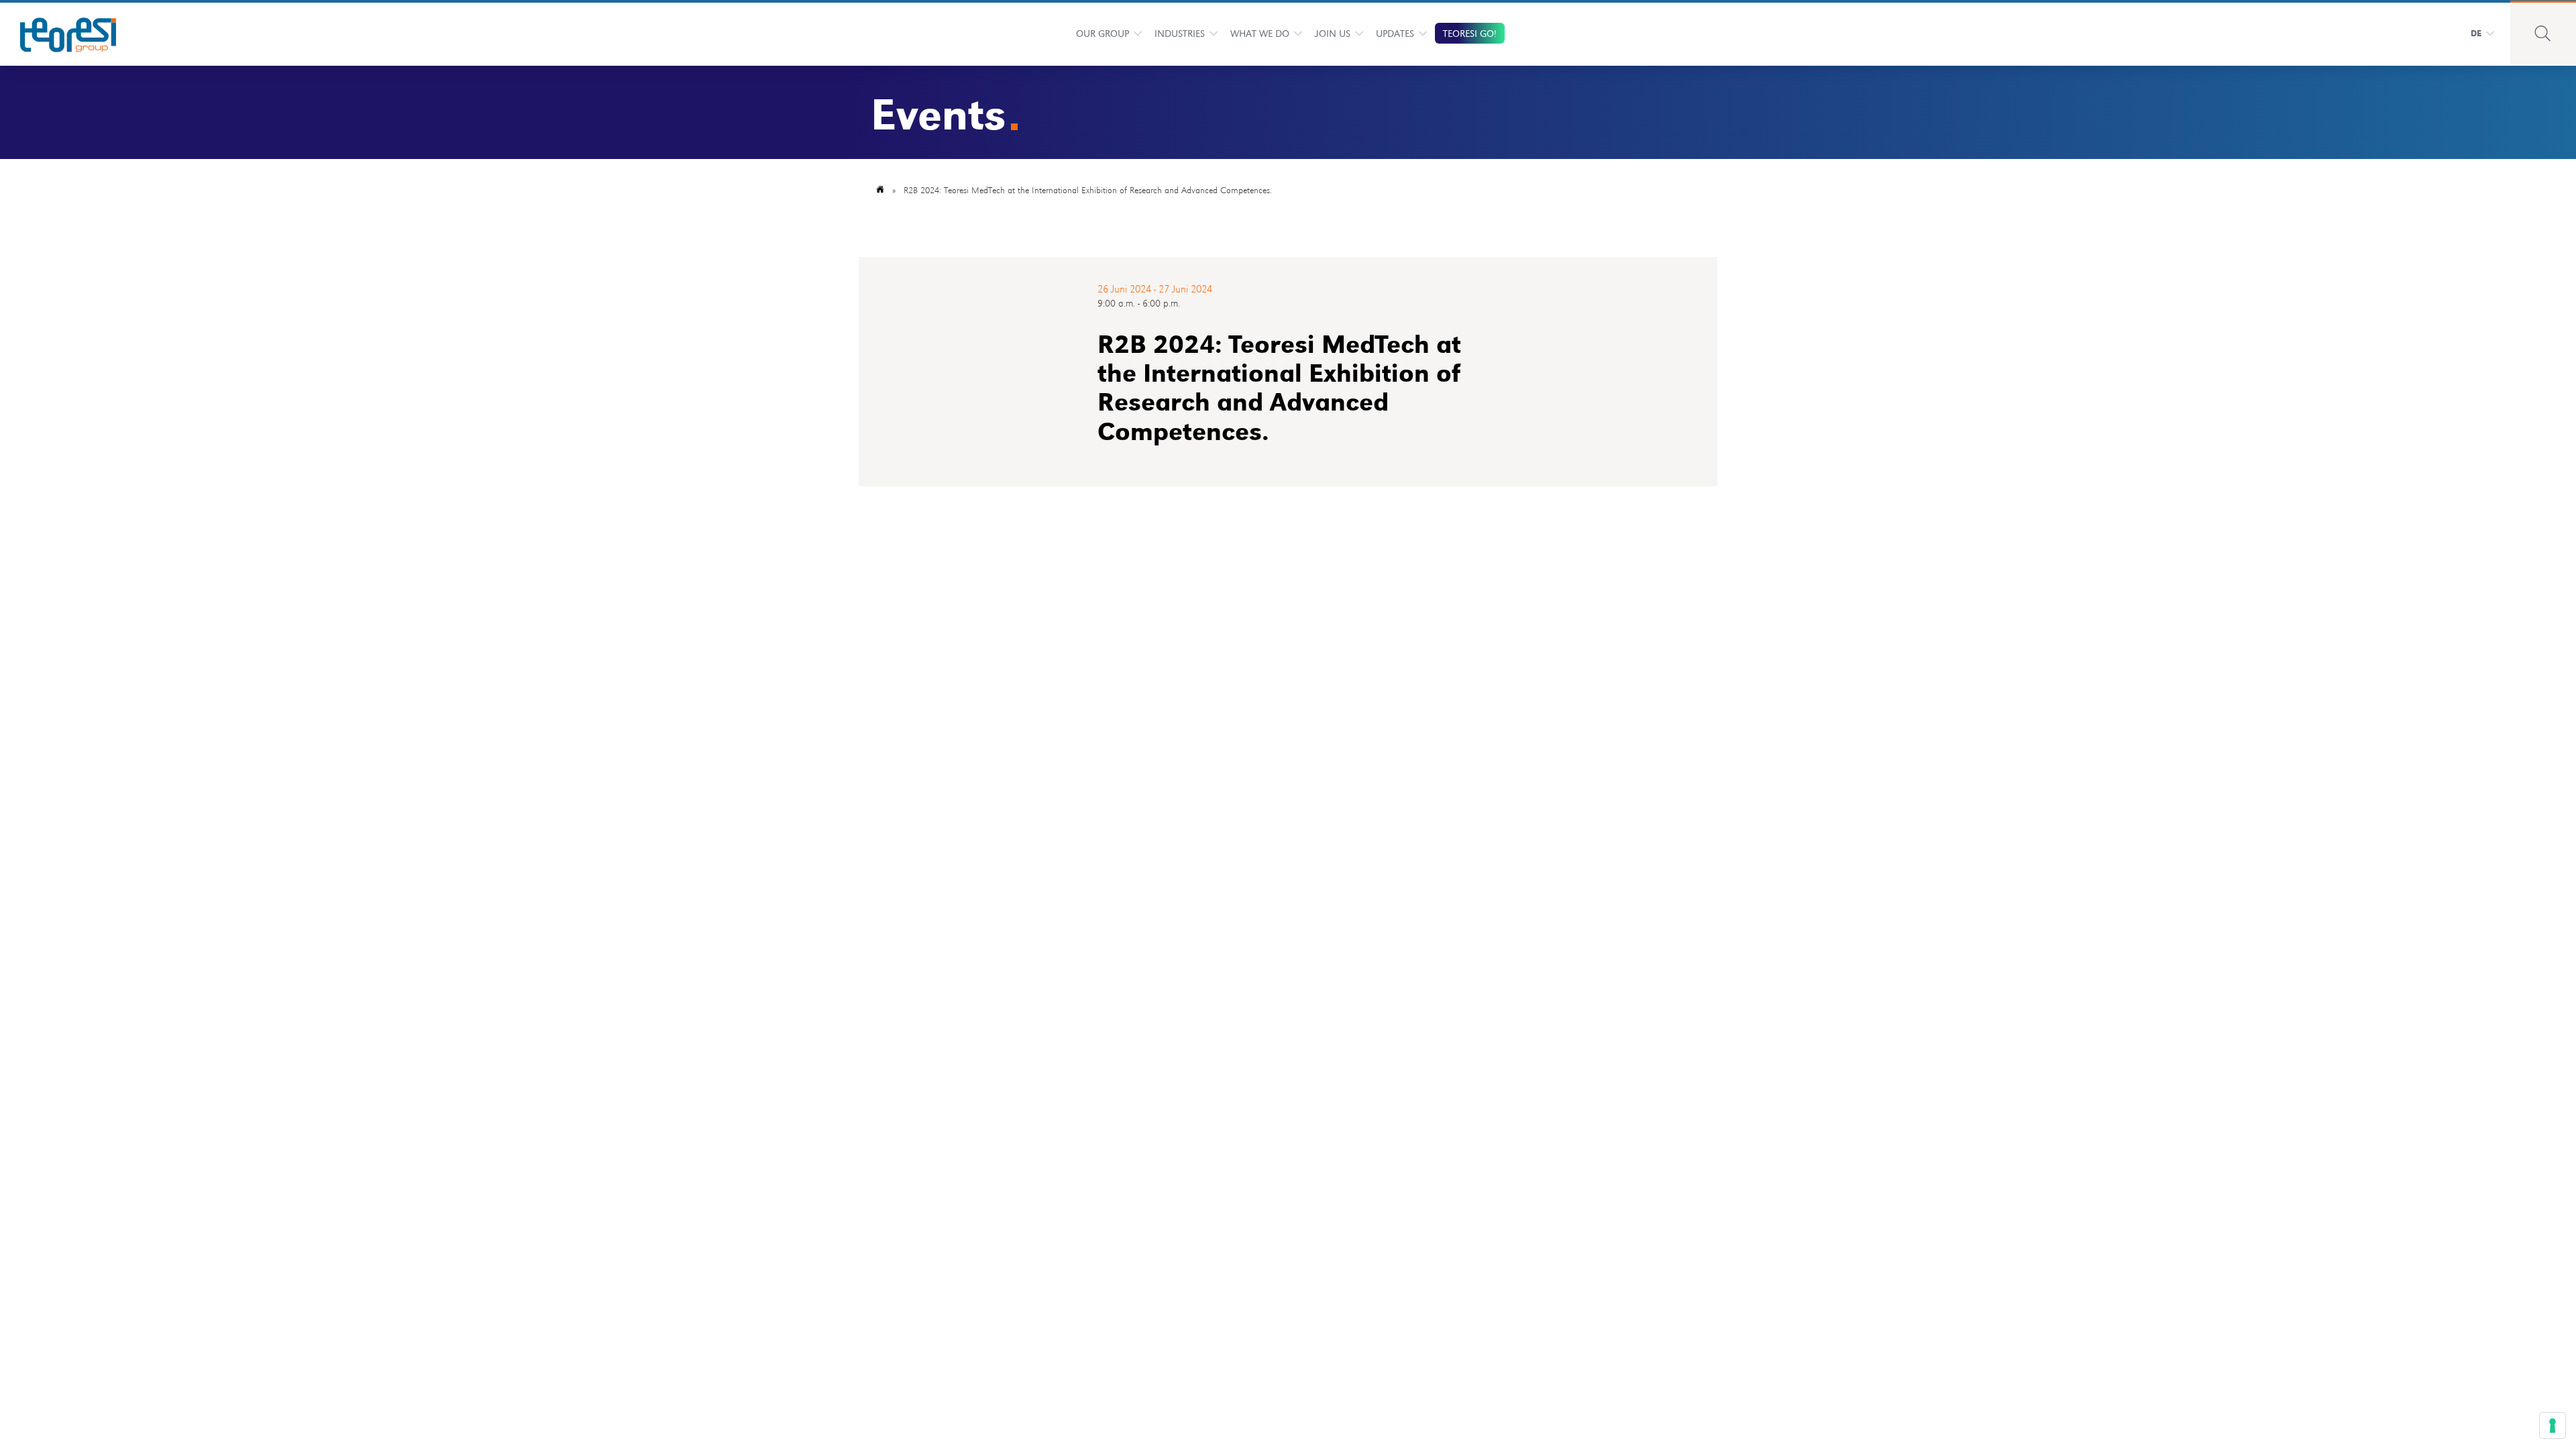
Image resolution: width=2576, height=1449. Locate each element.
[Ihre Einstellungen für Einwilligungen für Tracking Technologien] (2553, 1426)
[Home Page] (59, 33)
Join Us (1333, 33)
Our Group (1103, 33)
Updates (1395, 33)
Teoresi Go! (1470, 33)
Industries (1180, 33)
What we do (1260, 33)
